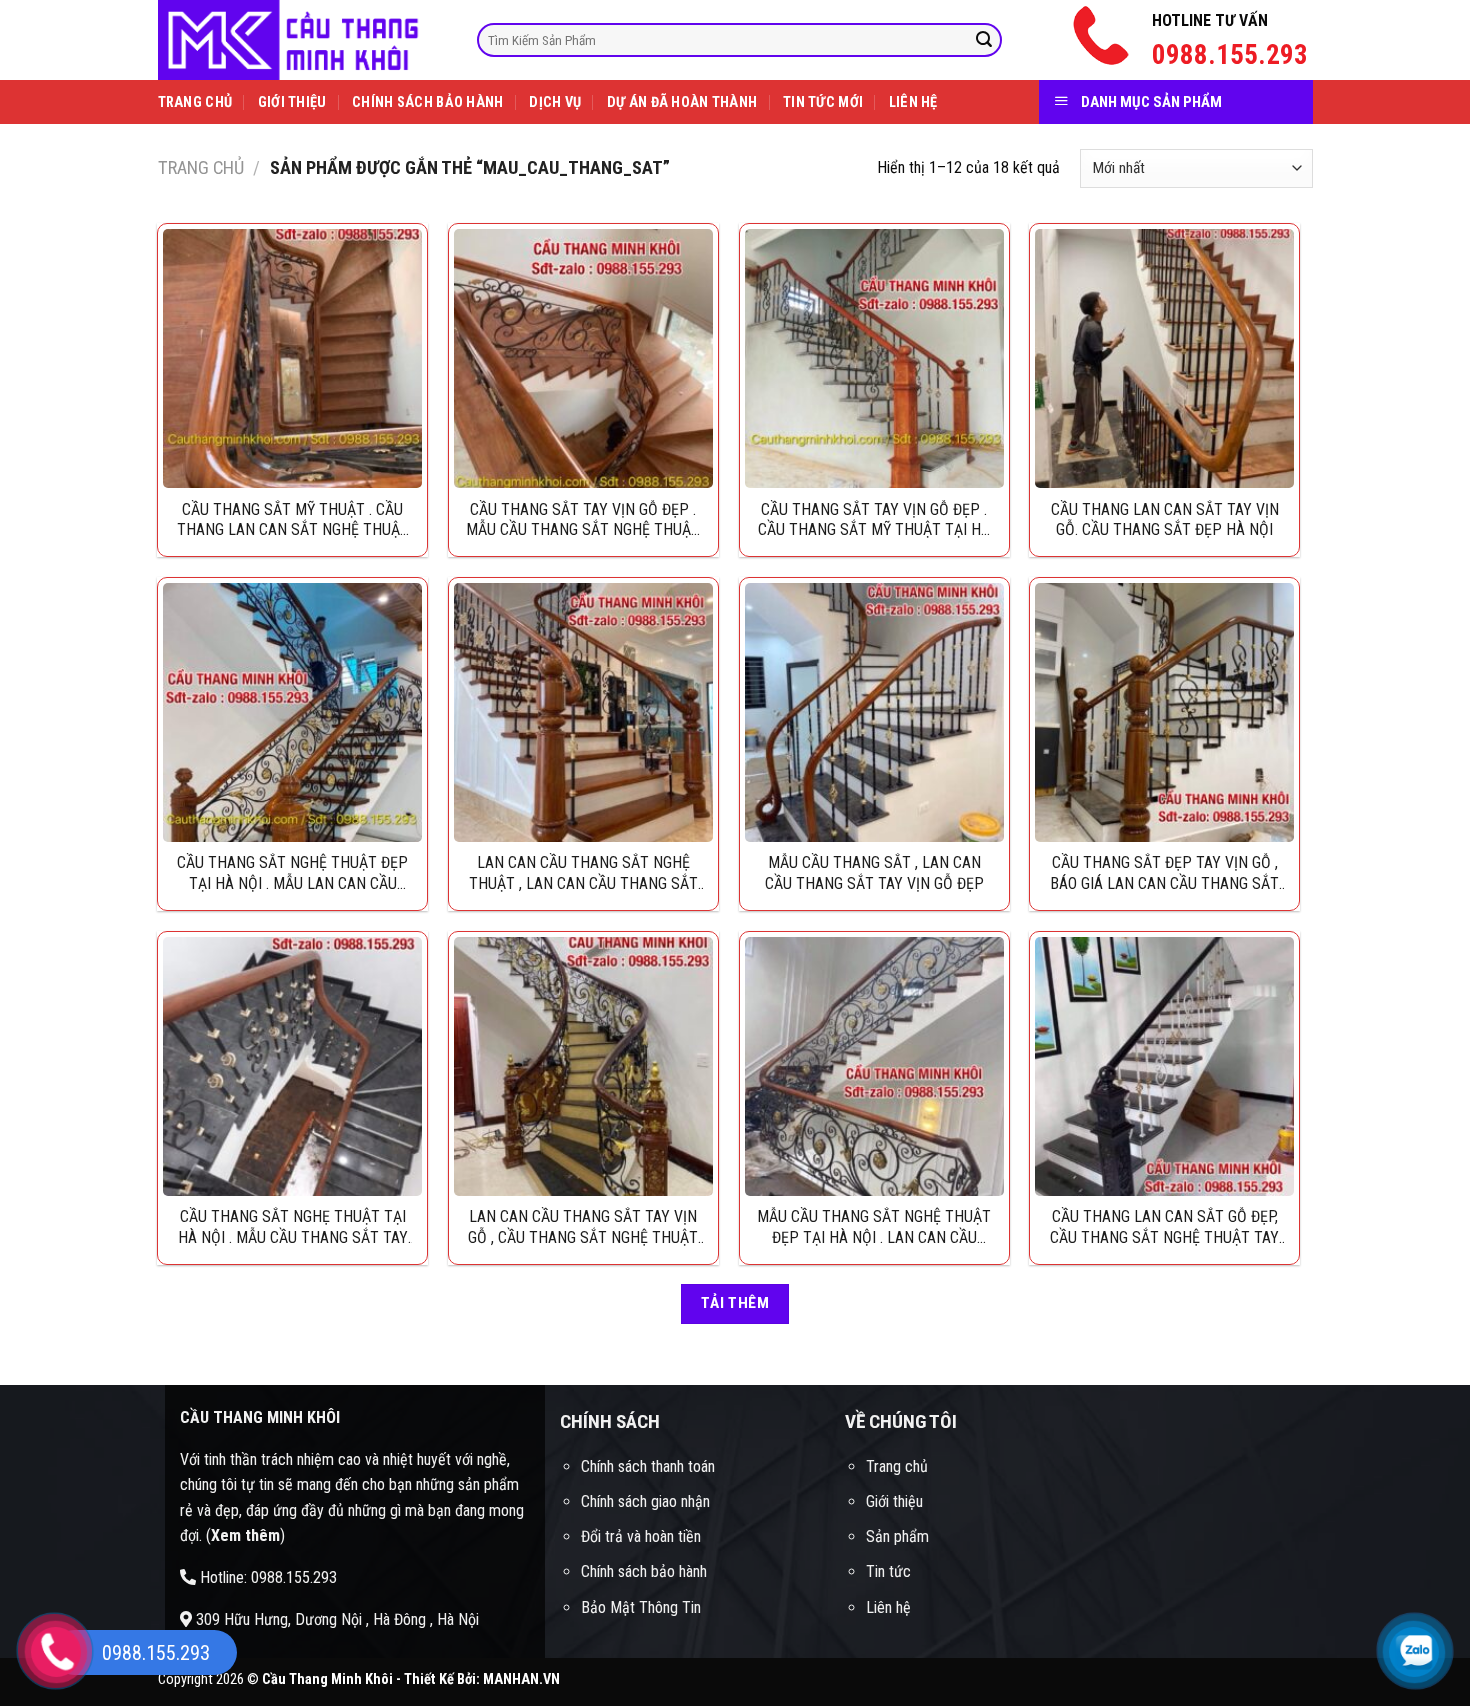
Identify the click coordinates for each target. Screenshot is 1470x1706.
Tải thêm (735, 1303)
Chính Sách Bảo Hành (427, 102)
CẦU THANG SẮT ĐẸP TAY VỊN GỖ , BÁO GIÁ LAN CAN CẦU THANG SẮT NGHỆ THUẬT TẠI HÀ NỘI (1164, 873)
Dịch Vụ (555, 102)
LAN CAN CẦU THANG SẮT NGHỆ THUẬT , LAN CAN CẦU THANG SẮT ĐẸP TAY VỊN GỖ (583, 873)
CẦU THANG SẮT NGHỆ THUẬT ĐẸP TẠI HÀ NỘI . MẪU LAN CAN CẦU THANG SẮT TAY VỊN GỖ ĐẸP (292, 873)
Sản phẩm (897, 1536)
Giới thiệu (894, 1501)
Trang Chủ (195, 102)
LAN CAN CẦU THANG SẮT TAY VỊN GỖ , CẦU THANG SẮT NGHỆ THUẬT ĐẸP (583, 1227)
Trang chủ (201, 167)
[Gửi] (984, 40)
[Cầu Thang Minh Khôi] (302, 40)
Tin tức (888, 1571)
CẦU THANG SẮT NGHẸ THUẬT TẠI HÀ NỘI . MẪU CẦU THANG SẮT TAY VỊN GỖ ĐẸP (293, 1227)
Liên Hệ (913, 102)
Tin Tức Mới (823, 102)
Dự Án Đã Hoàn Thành (682, 102)
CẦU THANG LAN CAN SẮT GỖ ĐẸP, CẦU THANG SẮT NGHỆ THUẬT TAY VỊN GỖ (1164, 1227)
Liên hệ (888, 1607)
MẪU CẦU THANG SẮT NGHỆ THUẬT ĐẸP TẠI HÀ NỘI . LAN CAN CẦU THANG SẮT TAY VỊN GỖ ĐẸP (874, 1227)
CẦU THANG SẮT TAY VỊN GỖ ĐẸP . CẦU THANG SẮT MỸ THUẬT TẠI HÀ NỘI (874, 520)
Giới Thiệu (292, 102)
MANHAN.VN (521, 1679)
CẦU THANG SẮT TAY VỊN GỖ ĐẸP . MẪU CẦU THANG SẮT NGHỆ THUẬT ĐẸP (583, 520)
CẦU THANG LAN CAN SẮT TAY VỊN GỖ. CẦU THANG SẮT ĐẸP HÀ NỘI (1165, 520)
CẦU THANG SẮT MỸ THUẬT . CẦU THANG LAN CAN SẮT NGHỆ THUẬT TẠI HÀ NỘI (293, 520)
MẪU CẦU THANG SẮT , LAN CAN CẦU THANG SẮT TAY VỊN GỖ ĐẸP (874, 873)
